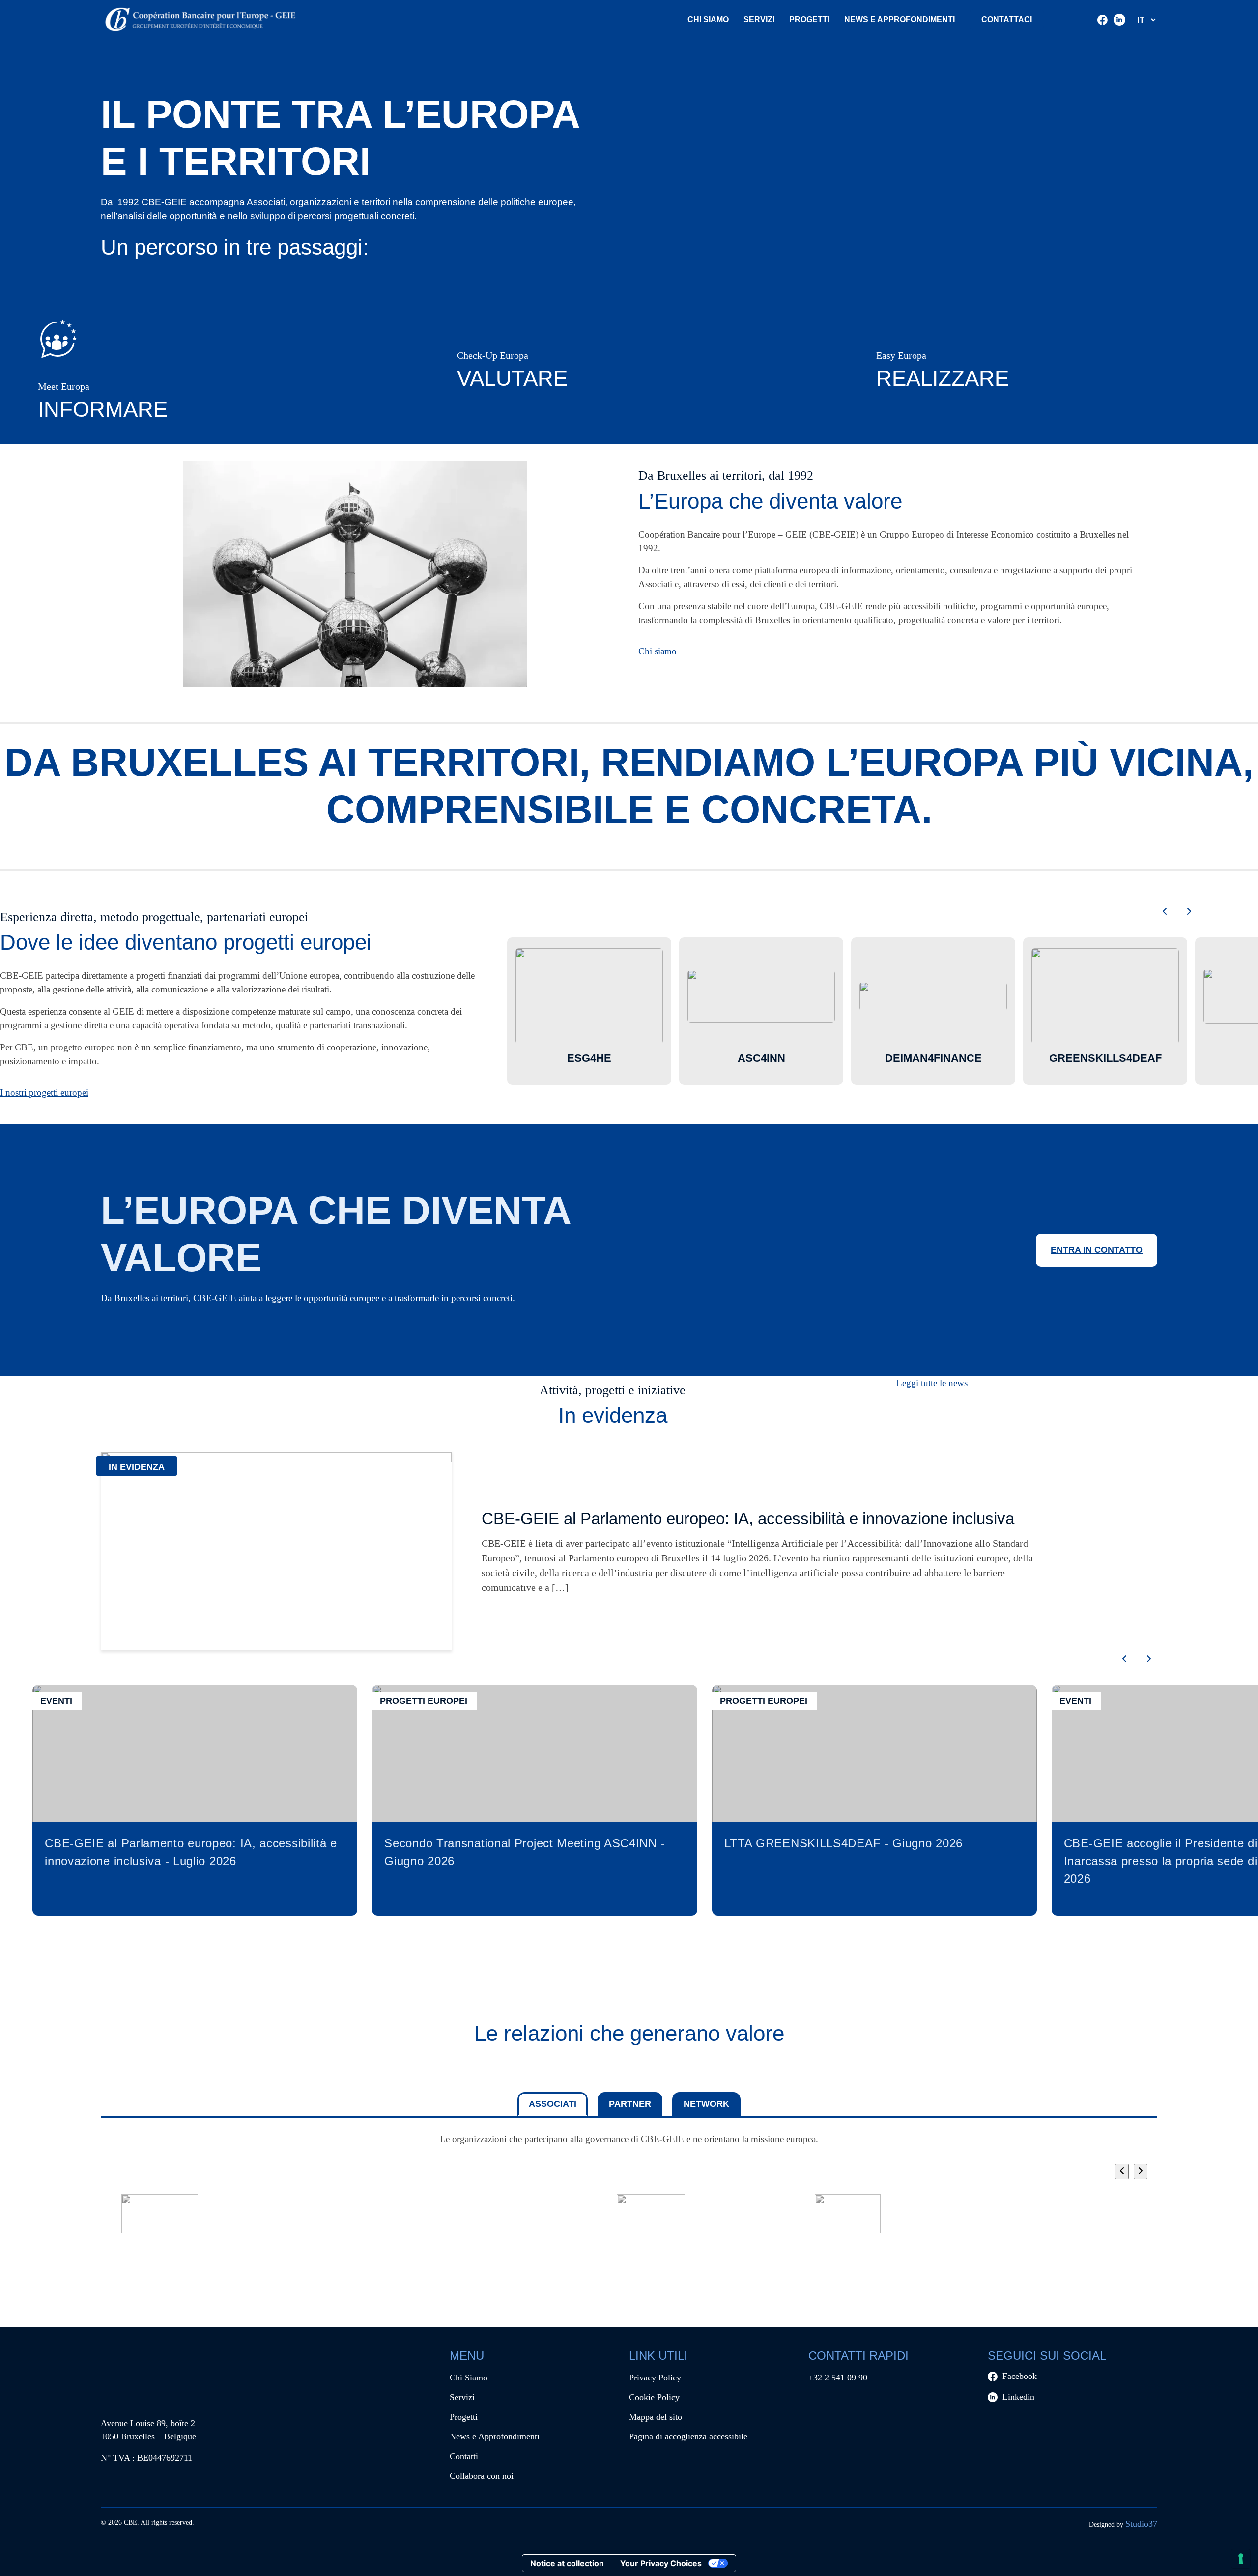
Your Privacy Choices (661, 2563)
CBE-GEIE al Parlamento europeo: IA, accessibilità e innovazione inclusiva (748, 1518)
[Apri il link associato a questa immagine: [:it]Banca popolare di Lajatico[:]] (553, 2217)
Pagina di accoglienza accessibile (688, 2436)
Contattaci (1007, 19)
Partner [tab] (630, 2104)
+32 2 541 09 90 (838, 2378)
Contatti (464, 2456)
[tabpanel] (629, 2199)
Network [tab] (706, 2104)
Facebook (1020, 2376)
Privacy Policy (655, 2378)
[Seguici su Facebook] (1102, 20)
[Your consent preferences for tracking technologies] (1241, 2559)
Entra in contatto (1097, 1250)
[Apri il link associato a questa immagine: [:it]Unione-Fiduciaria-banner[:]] (749, 2217)
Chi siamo (658, 651)
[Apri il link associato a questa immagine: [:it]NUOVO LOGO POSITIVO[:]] (455, 2217)
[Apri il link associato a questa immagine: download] (651, 2217)
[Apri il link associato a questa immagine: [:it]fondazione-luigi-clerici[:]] (848, 2217)
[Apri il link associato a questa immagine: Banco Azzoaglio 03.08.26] (356, 2217)
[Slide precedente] (1165, 912)
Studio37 (1141, 2524)
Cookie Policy (654, 2397)
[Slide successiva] (1189, 912)
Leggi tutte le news (932, 1383)
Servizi (759, 19)
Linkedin (1018, 2397)
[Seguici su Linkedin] (1119, 20)
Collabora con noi (482, 2476)
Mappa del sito (656, 2417)
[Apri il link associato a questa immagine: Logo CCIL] (1044, 2217)
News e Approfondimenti (495, 2436)
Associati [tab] (553, 2104)
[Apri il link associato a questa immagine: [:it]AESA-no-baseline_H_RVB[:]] (946, 2217)
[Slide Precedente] (1122, 2171)
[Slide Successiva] (1141, 2171)
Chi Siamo (708, 19)
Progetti (809, 19)
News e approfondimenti (900, 19)
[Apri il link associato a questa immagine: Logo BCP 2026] (258, 2217)
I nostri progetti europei (44, 1092)
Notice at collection (567, 2563)
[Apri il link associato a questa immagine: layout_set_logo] (160, 2217)
